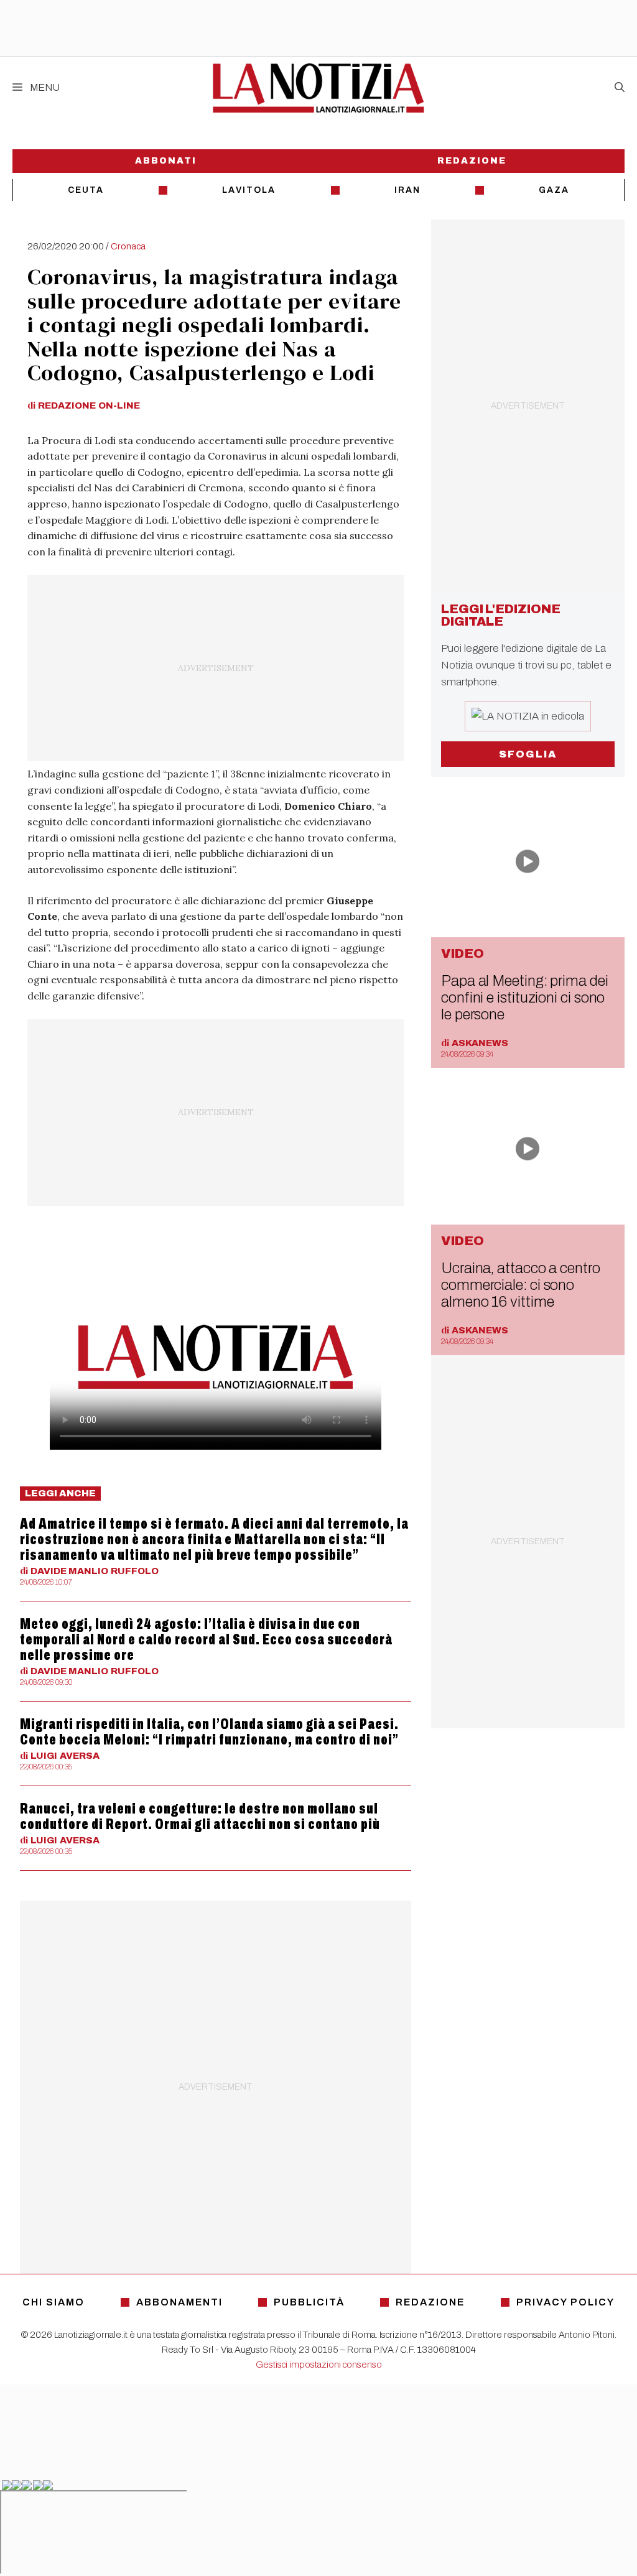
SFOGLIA (528, 754)
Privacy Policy (565, 2302)
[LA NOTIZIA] (318, 88)
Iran (407, 190)
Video (463, 954)
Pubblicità (309, 2302)
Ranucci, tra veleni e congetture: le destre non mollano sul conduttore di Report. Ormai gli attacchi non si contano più (200, 1816)
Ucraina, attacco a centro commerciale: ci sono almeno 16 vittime (521, 1286)
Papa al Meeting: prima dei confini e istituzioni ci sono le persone (525, 998)
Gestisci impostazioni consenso (319, 2365)
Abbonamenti (179, 2302)
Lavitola (249, 190)
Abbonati (166, 161)
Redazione (472, 161)
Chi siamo (53, 2302)
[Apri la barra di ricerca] (620, 88)
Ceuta (86, 190)
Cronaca (128, 246)
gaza (554, 190)
